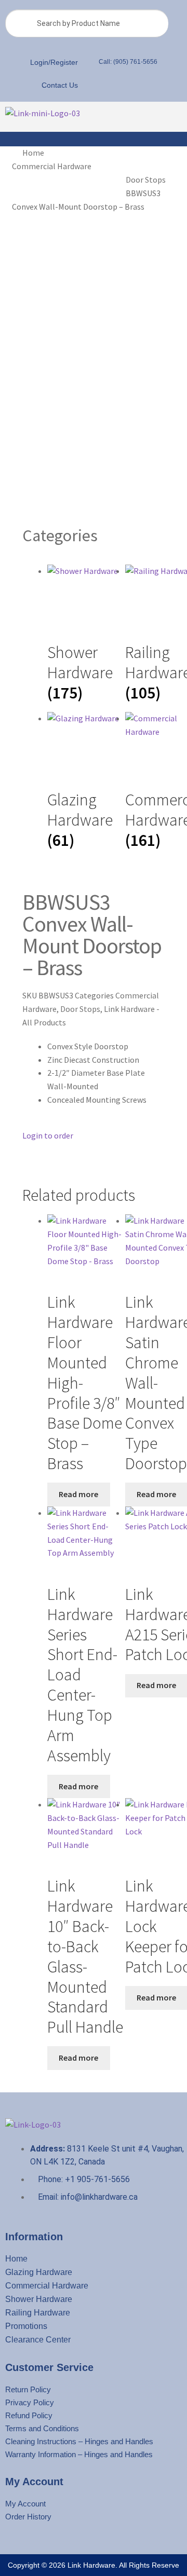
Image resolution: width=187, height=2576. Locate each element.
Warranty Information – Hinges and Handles (79, 2454)
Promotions (26, 2326)
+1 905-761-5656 (96, 2179)
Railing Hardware (38, 2313)
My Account (25, 2504)
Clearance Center (38, 2340)
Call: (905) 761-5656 (128, 62)
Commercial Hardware (52, 166)
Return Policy (28, 2389)
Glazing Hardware (39, 2272)
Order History (28, 2517)
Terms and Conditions (42, 2428)
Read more (78, 1494)
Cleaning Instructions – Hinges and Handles (79, 2441)
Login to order (48, 1135)
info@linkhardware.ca (99, 2197)
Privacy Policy (30, 2402)
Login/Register (54, 62)
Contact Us (60, 85)
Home (33, 153)
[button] (137, 117)
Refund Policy (29, 2415)
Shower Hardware (39, 2299)
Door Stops (146, 180)
